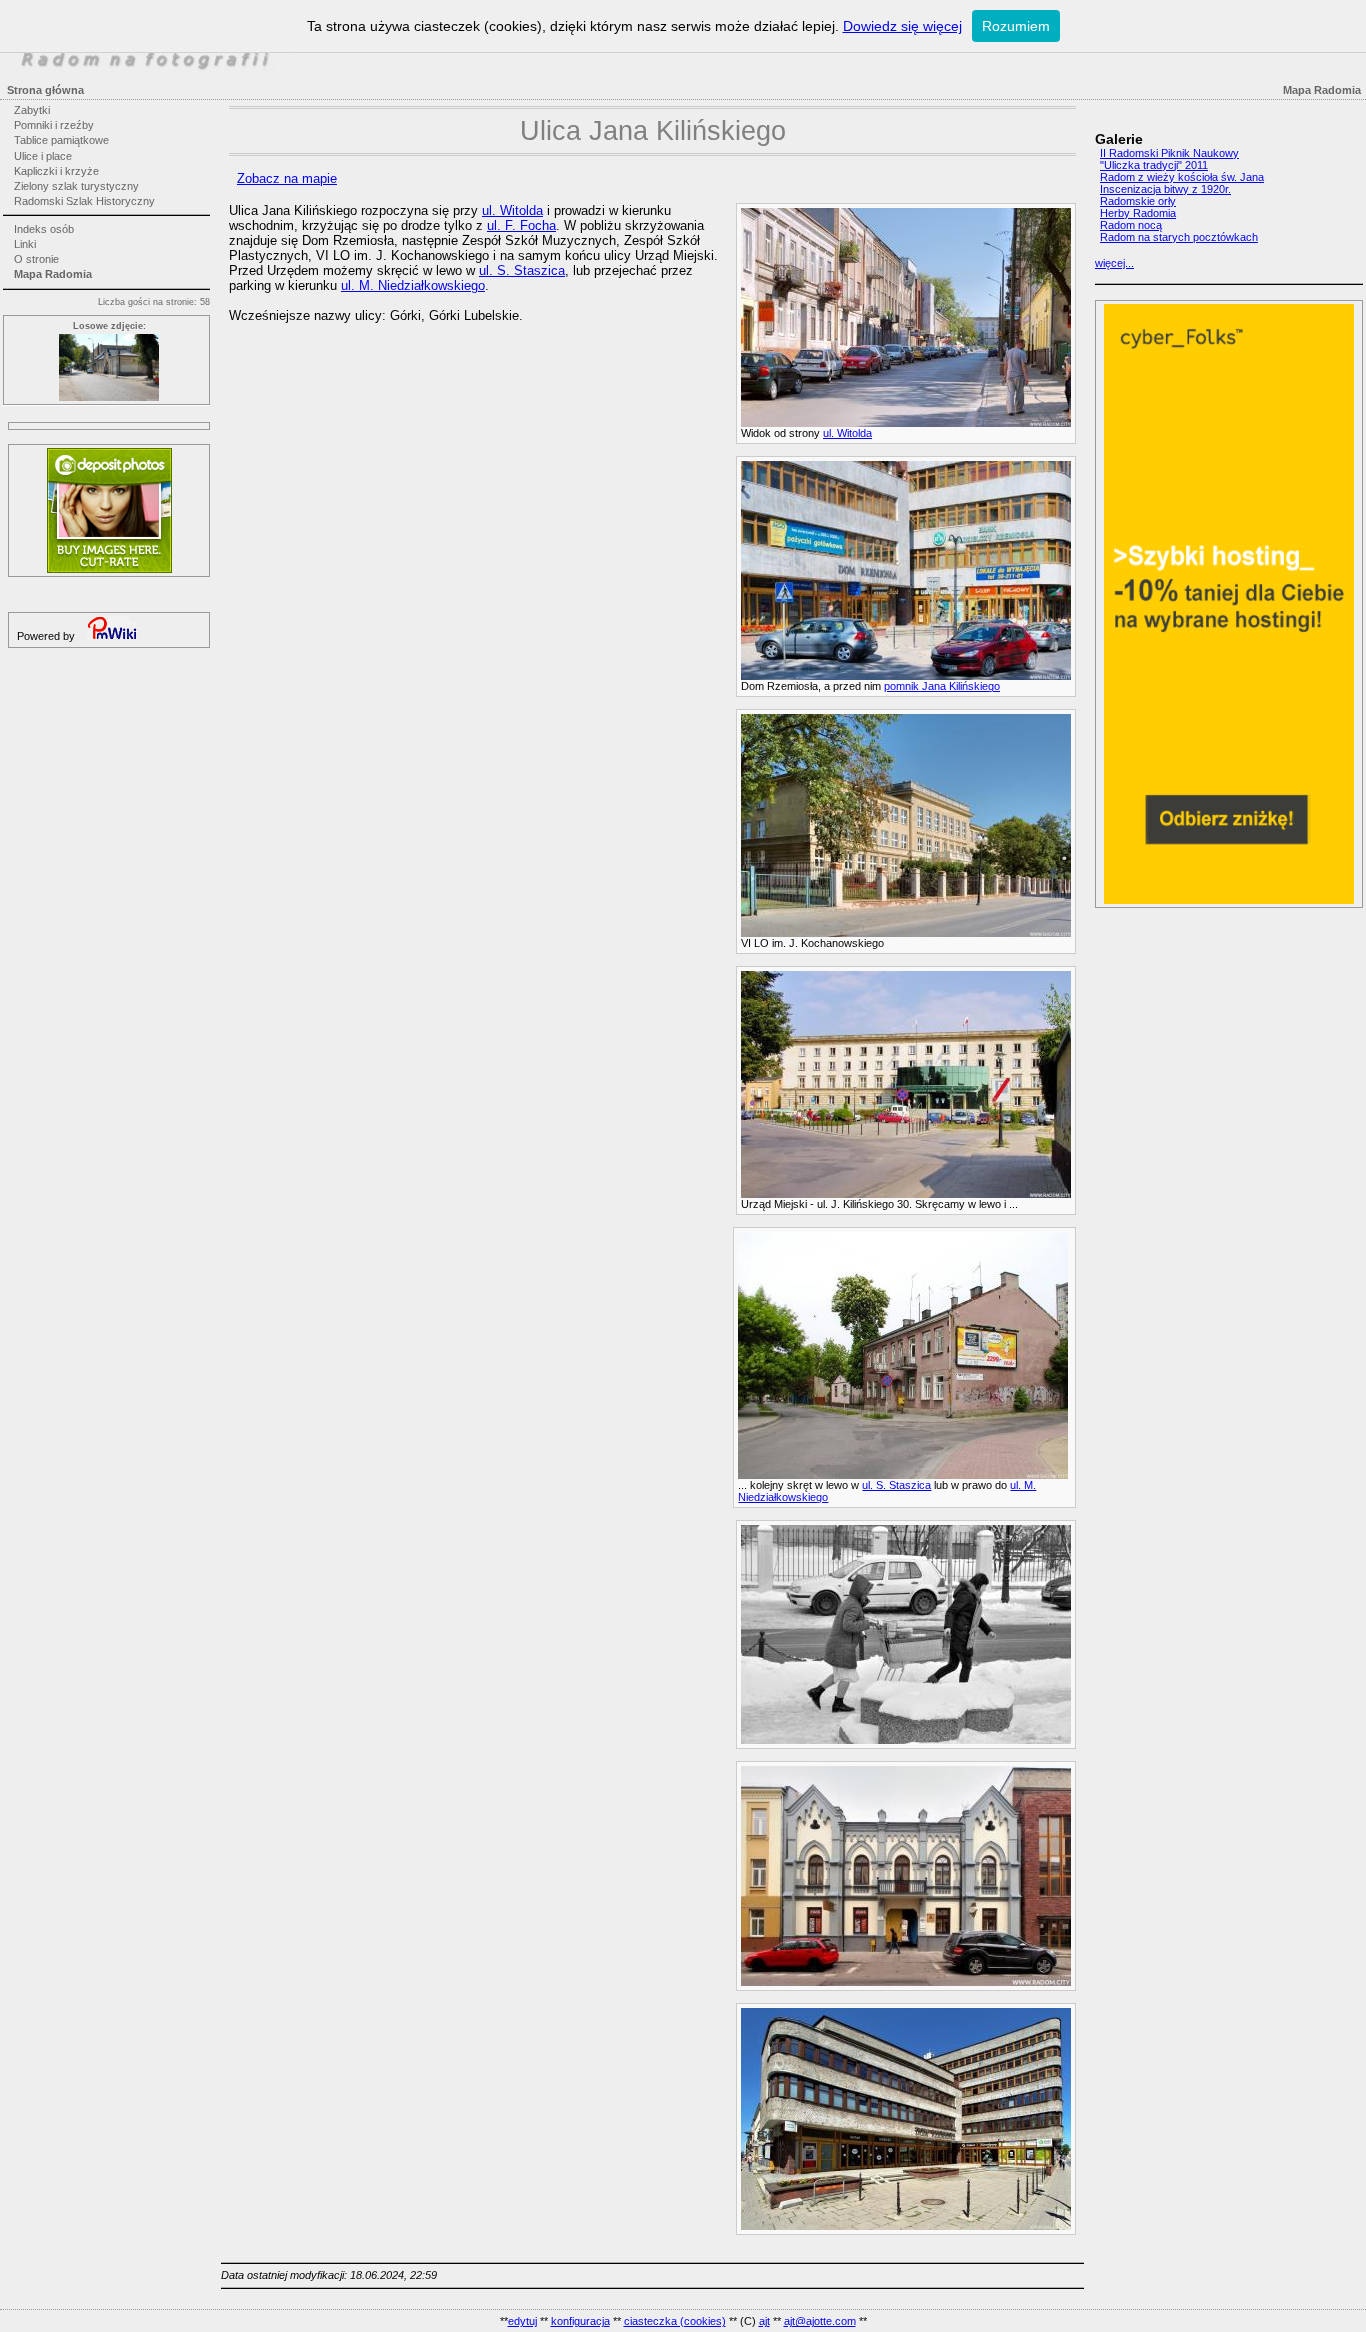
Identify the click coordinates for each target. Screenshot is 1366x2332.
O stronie (36, 259)
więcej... (1114, 263)
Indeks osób (44, 229)
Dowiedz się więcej (902, 26)
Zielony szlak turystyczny (76, 186)
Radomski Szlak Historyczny (84, 201)
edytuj (522, 2321)
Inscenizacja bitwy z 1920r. (1165, 189)
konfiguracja (580, 2321)
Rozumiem (1016, 26)
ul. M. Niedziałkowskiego (413, 285)
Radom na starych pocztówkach (1179, 237)
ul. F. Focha (521, 225)
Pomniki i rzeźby (54, 125)
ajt (764, 2321)
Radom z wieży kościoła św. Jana (1182, 177)
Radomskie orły (1138, 201)
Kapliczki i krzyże (56, 171)
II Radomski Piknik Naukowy (1169, 153)
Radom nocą (1131, 225)
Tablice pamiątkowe (61, 140)
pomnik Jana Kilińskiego (942, 686)
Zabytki (32, 110)
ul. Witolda (847, 433)
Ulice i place (43, 156)
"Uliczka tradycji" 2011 (1154, 165)
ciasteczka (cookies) (675, 2321)
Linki (25, 244)
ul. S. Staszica (896, 1485)
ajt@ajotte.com (820, 2321)
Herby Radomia (1138, 213)
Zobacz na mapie (287, 178)
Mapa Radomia (53, 274)
